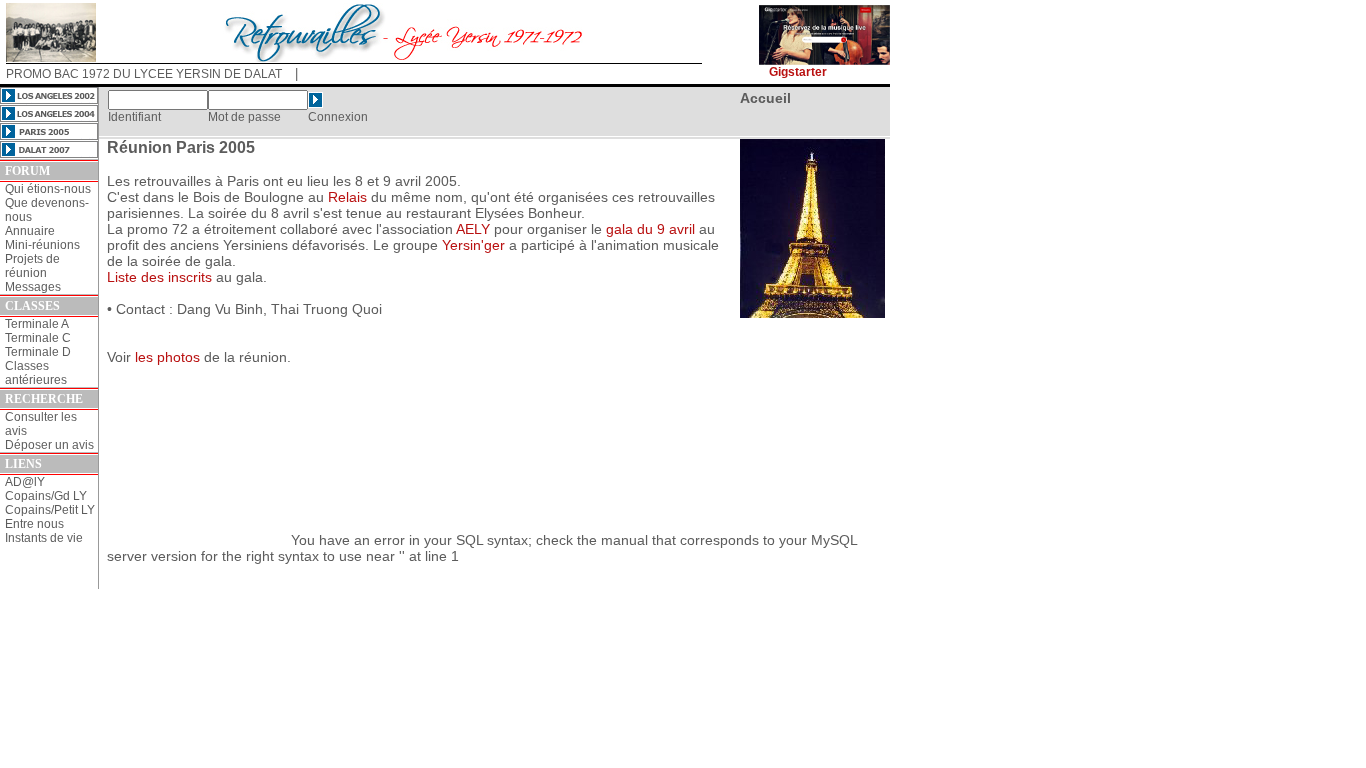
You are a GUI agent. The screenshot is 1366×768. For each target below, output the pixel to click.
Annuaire (30, 231)
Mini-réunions (42, 245)
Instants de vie (44, 538)
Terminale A (37, 324)
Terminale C (38, 338)
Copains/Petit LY (50, 510)
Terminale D (38, 352)
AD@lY (25, 482)
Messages (33, 287)
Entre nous (34, 524)
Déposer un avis (49, 445)
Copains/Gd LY (46, 496)
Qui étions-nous (48, 189)
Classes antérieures (36, 373)
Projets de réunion (32, 266)
